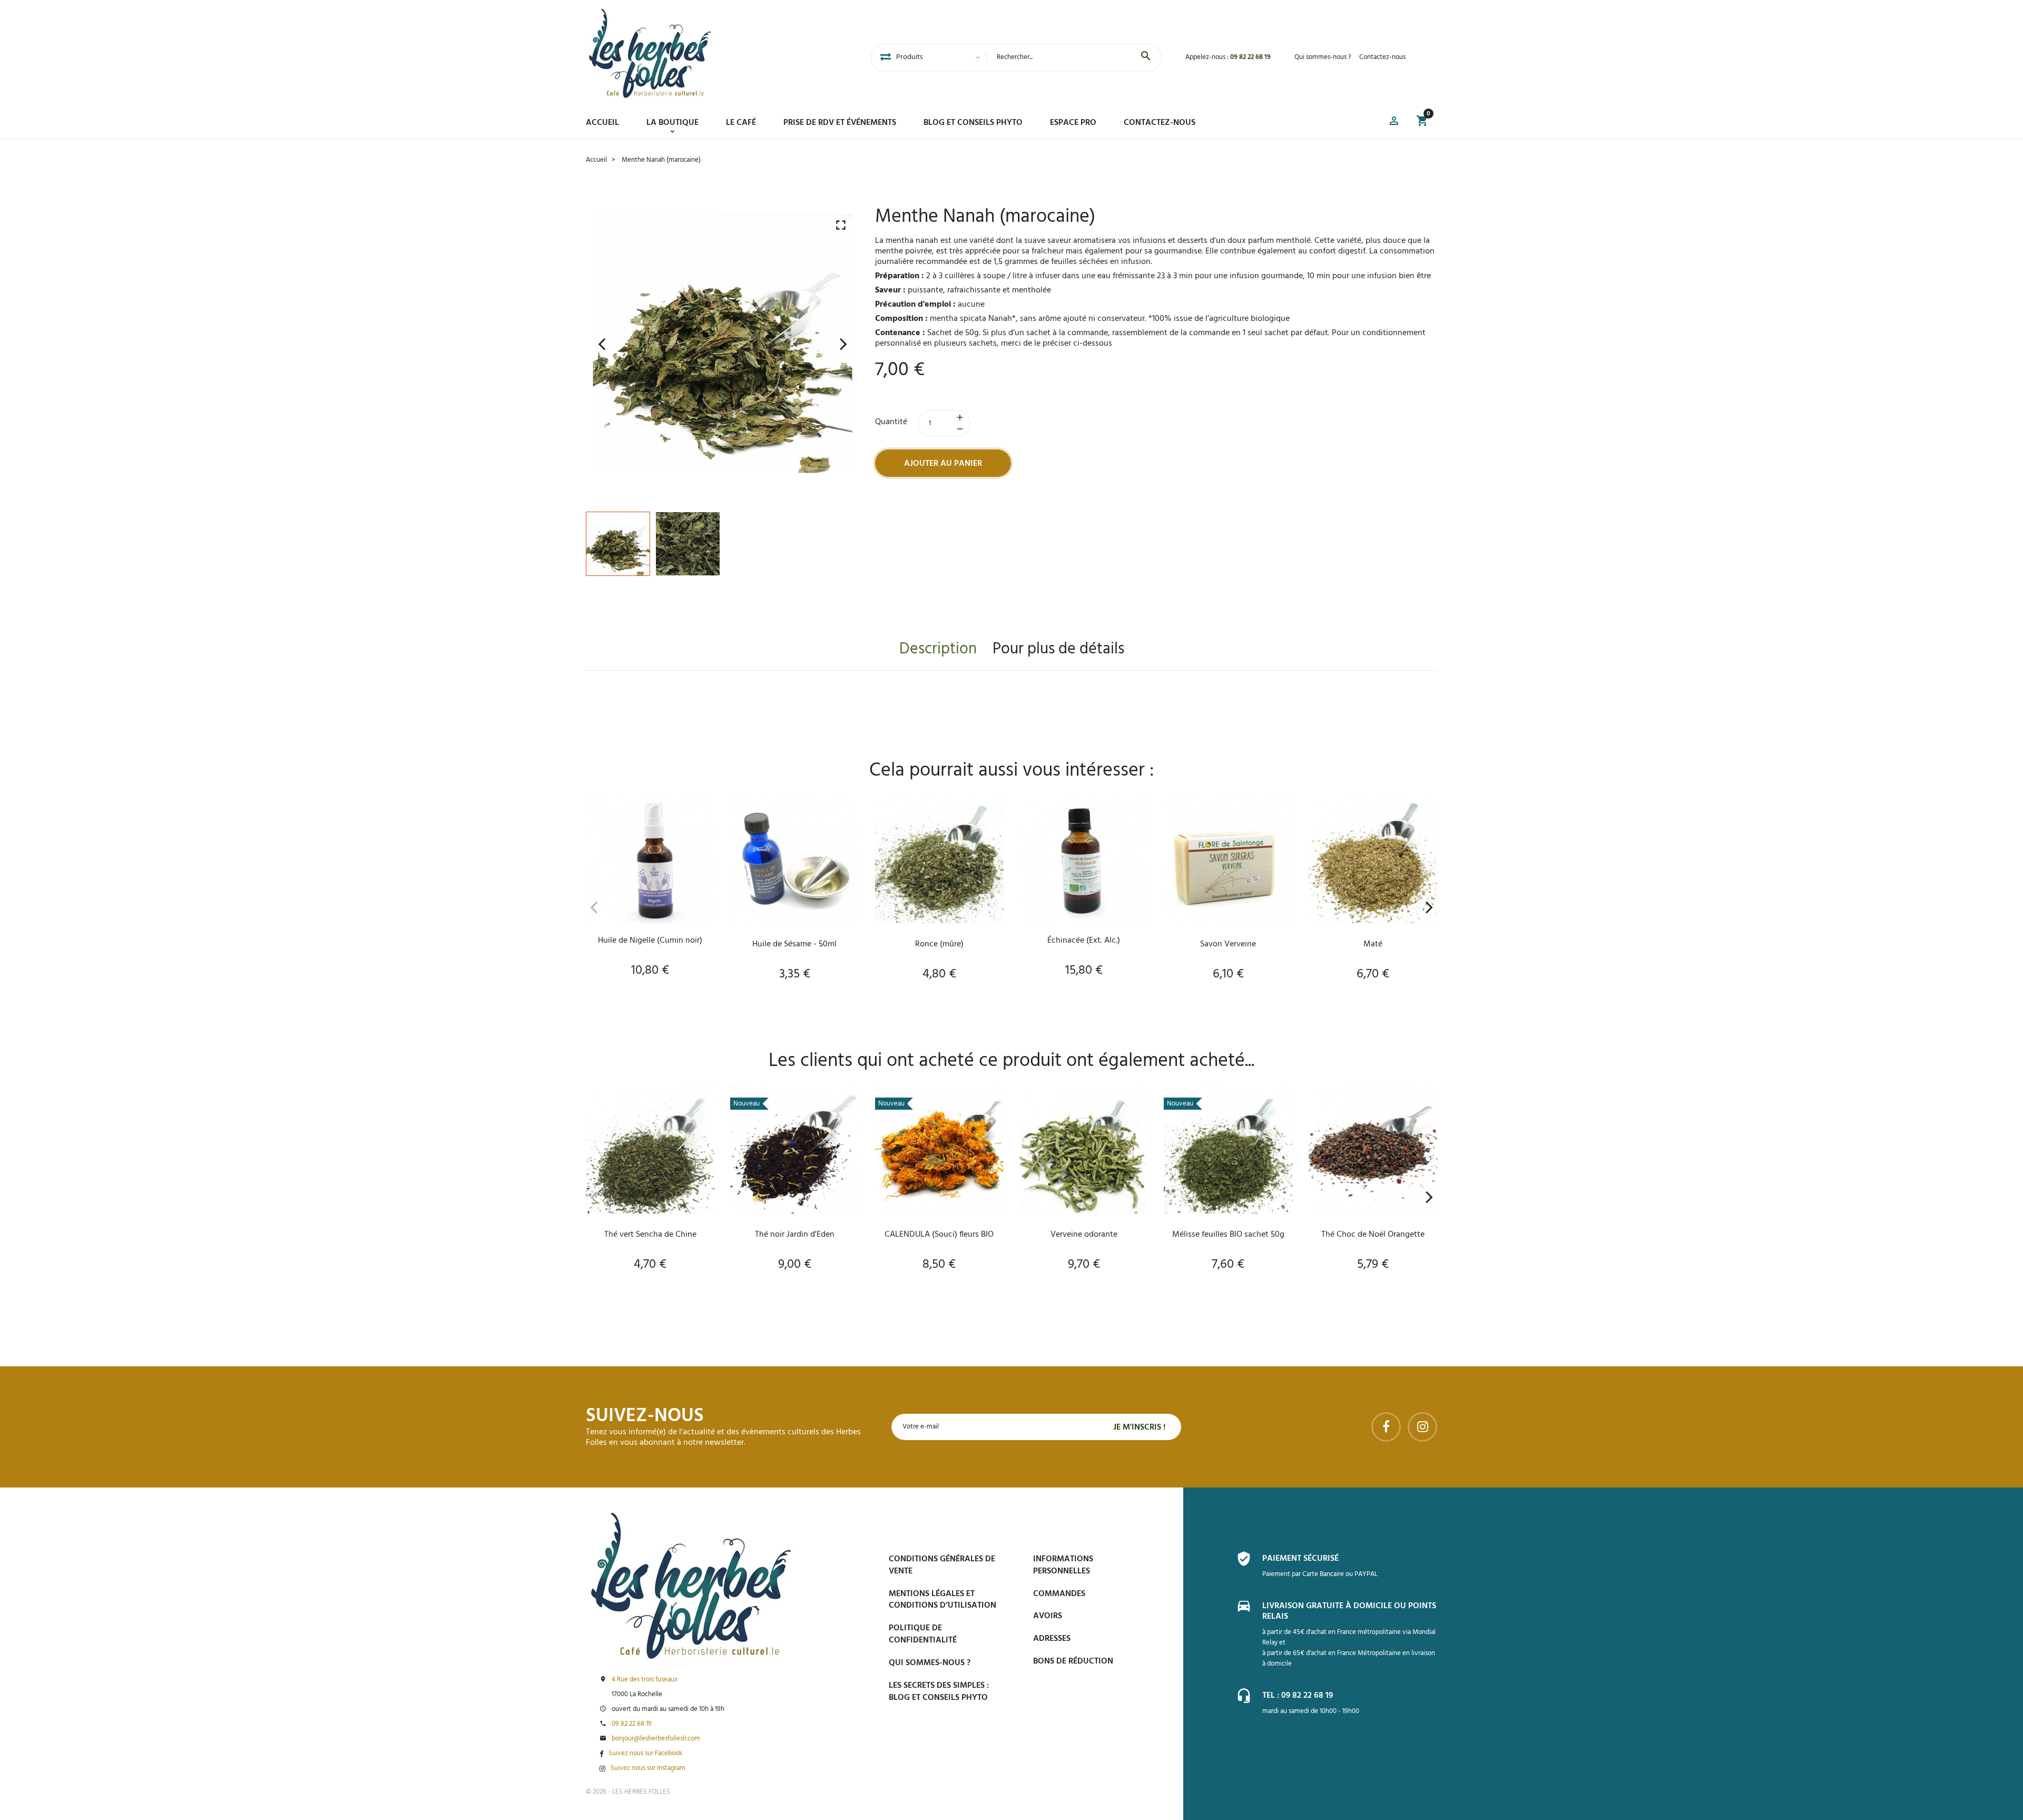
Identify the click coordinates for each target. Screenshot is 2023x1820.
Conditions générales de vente (942, 1565)
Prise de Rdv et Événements (840, 123)
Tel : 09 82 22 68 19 (1298, 1696)
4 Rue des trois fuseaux (645, 1680)
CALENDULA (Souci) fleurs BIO (939, 1235)
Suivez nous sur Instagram (648, 1768)
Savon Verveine (1228, 944)
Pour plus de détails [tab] (1058, 649)
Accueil (602, 123)
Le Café (741, 123)
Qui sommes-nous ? (1323, 57)
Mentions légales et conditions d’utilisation (942, 1600)
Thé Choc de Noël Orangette (1373, 1235)
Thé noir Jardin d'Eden (795, 1235)
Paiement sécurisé (1300, 1559)
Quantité (891, 422)
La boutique (672, 123)
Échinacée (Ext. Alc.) (1084, 941)
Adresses (1052, 1639)
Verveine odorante (1084, 1235)
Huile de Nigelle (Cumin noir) (650, 941)
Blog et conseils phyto (973, 123)
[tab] (886, 57)
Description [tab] (938, 649)
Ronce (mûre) (939, 944)
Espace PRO (1073, 123)
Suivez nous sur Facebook (645, 1754)
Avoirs (1048, 1616)
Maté (1373, 944)
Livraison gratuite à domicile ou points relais (1349, 1611)
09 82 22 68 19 (1250, 57)
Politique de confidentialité (923, 1634)
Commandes (1059, 1594)
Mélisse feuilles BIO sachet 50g (1228, 1235)
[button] (1394, 123)
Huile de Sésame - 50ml (794, 944)
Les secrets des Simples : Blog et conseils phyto (939, 1692)
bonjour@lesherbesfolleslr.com (656, 1739)
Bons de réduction (1073, 1661)
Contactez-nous (1382, 57)
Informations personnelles (1063, 1565)
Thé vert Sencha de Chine (650, 1235)
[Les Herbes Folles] (650, 53)
